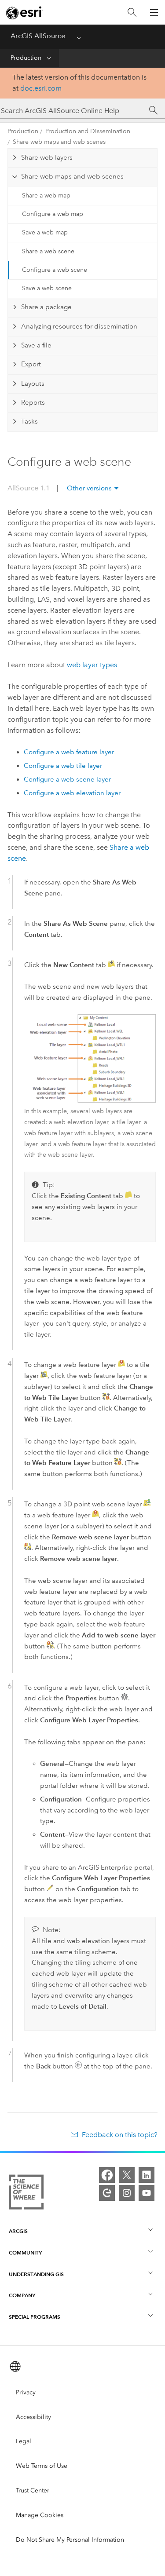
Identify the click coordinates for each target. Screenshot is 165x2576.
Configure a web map (53, 214)
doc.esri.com (41, 88)
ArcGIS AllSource (38, 36)
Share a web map (46, 195)
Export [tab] (31, 364)
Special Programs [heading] (35, 2317)
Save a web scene (47, 288)
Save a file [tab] (36, 345)
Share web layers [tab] (47, 157)
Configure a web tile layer (63, 766)
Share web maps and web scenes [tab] (72, 176)
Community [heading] (25, 2253)
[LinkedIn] (147, 2175)
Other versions (89, 488)
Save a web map (45, 232)
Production (26, 58)
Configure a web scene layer (67, 779)
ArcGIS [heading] (18, 2231)
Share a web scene (48, 251)
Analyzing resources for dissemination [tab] (79, 326)
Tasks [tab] (29, 421)
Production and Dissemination (88, 131)
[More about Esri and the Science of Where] (26, 2194)
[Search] (132, 13)
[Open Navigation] (154, 12)
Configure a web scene (55, 270)
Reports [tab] (33, 402)
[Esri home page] (25, 13)
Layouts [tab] (33, 384)
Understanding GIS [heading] (36, 2274)
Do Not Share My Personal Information (70, 2540)
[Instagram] (127, 2193)
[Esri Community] (107, 2193)
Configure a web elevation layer (72, 793)
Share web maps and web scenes (59, 142)
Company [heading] (22, 2295)
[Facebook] (107, 2175)
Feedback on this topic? (119, 2135)
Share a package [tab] (46, 307)
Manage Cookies (40, 2515)
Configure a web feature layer (69, 752)
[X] (127, 2175)
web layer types (92, 665)
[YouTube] (147, 2193)
